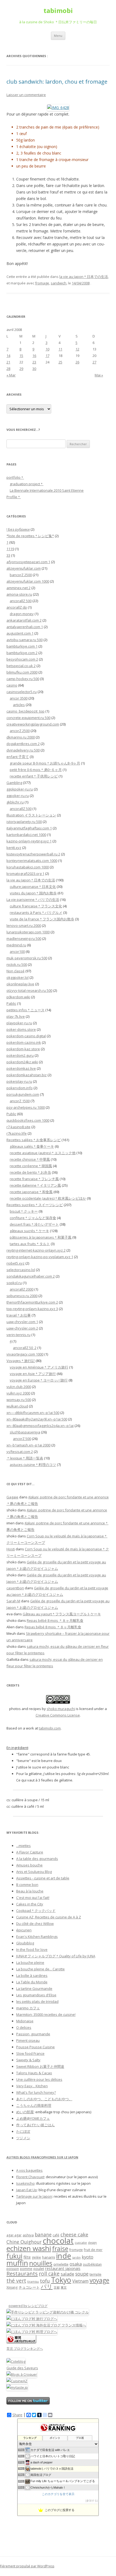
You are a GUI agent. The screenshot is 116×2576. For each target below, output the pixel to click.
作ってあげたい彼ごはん (35, 2125)
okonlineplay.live (20, 984)
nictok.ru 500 (17, 964)
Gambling (14, 783)
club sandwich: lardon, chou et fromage (57, 82)
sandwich (59, 283)
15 (21, 356)
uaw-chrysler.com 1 (22, 1322)
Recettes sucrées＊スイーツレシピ (35, 1205)
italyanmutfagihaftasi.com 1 (29, 828)
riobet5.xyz (16, 1263)
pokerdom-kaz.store (23, 1049)
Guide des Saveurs (22, 2368)
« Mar (11, 375)
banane (43, 2234)
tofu (45, 2281)
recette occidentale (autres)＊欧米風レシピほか (48, 1198)
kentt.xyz (14, 848)
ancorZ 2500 (20, 731)
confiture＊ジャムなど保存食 (33, 1218)
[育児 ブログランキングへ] (21, 2342)
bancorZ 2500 (21, 575)
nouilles (41, 2263)
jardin (76, 2257)
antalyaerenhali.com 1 (25, 627)
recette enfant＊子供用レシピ (34, 776)
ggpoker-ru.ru (18, 796)
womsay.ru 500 (19, 1400)
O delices (24, 2027)
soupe (82, 2274)
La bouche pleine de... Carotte (40, 1969)
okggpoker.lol (18, 977)
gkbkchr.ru (15, 802)
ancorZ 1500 (20, 1101)
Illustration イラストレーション (31, 815)
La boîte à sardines (32, 1976)
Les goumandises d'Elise (36, 1995)
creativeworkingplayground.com (33, 724)
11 (60, 349)
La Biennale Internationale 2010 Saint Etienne (47, 490)
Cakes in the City (30, 1904)
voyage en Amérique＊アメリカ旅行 (39, 1367)
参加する (92, 2501)
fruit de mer (93, 2250)
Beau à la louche (30, 1891)
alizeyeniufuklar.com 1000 (28, 581)
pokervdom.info (20, 1088)
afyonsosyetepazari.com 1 (28, 562)
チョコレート (29, 2287)
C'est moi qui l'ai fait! (33, 1898)
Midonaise (25, 2021)
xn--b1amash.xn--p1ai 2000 (28, 1445)
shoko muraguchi (61, 1709)
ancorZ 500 (22, 1439)
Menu (58, 36)
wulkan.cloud (17, 1406)
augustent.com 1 (20, 633)
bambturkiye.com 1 (22, 646)
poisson (13, 2269)
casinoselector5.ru (22, 692)
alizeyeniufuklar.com (24, 568)
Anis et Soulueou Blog (34, 1872)
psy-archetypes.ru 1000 (26, 1107)
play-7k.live (16, 1016)
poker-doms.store (21, 1029)
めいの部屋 (25, 2112)
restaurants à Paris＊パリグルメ (36, 913)
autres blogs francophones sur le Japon (42, 2157)
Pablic (11, 1003)
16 (34, 356)
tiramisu (33, 2282)
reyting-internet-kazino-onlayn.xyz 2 (36, 1250)
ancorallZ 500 (21, 601)
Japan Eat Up (27, 2190)
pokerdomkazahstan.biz (27, 1075)
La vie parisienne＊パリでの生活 (33, 900)
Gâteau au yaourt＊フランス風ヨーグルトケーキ (62, 1614)
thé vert (16, 2281)
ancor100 (17, 951)
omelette (61, 2264)
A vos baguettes (29, 2170)
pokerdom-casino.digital (26, 1036)
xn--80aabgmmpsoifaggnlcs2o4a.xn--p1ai (40, 1426)
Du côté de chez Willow (35, 1924)
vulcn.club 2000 (19, 1387)
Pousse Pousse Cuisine (35, 2047)
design (92, 2243)
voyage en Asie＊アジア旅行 (33, 1374)
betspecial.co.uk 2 (21, 666)
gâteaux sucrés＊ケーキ (29, 1231)
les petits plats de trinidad (37, 2001)
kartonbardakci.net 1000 (26, 835)
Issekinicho (25, 2183)
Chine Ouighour (24, 2242)
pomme (26, 2269)
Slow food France (30, 2053)
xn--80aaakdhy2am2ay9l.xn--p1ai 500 (37, 1419)
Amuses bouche (29, 1865)
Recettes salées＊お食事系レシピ (34, 1140)
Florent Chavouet (30, 2177)
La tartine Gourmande (34, 1988)
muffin (17, 2263)
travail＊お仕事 (19, 1315)
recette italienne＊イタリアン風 (35, 1185)
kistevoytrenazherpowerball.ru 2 (33, 854)
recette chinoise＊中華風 (30, 1159)
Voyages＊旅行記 (21, 1361)
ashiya (28, 2235)
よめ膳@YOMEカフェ (33, 2118)
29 (21, 369)
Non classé (16, 971)
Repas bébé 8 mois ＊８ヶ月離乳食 (55, 1620)
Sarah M (13, 1601)
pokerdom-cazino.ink (24, 1042)
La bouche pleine (30, 1963)
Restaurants (22, 2273)
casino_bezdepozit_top (25, 711)
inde (64, 2256)
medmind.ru (16, 945)
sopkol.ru (14, 1283)
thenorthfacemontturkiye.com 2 (32, 1302)
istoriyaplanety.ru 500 (24, 822)
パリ (47, 2286)
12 (77, 349)
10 (47, 349)
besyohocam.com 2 (22, 659)
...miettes (23, 1846)
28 (8, 369)
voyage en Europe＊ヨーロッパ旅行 (39, 1380)
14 (8, 356)
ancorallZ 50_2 (25, 1348)
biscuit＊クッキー (24, 1211)
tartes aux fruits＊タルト (30, 1244)
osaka (76, 2264)
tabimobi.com (50, 1728)
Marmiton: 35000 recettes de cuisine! (46, 2014)
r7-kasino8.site (18, 1127)
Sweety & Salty (28, 2060)
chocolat (58, 2241)
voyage (99, 2280)
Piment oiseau (28, 2040)
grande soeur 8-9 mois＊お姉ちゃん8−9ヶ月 (45, 763)
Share (17, 2415)
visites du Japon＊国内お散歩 (33, 893)
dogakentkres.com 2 (23, 744)
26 (77, 362)
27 (94, 362)
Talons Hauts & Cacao (34, 2073)
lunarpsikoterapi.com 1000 (28, 932)
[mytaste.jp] (17, 2387)
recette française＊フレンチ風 (34, 1179)
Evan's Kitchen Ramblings (37, 1937)
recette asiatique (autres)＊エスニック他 (43, 1153)
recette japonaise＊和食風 (31, 1192)
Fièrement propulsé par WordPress (27, 2566)
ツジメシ (23, 2138)
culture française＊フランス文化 (36, 906)
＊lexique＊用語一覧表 (25, 1458)
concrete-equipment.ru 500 (28, 718)
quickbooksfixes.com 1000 (28, 1120)
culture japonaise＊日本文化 (33, 887)
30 (34, 369)
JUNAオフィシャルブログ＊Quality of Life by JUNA (56, 1956)
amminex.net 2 (18, 588)
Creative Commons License (58, 1715)
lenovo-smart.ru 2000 (24, 926)
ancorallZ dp (17, 607)
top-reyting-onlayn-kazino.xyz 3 (32, 1309)
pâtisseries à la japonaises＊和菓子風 (41, 1237)
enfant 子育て (18, 757)
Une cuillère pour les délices (39, 2079)
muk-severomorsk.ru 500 (27, 958)
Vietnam (80, 2281)
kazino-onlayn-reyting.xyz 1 (29, 841)
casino (12, 685)
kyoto (88, 2257)
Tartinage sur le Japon (34, 2196)
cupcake (81, 2243)
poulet (39, 2269)
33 (8, 555)
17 (47, 356)
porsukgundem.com (23, 1094)
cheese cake (74, 2234)
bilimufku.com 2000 (22, 672)
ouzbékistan (92, 2264)
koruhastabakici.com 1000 (28, 867)
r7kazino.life (17, 1133)
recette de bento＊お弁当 (30, 1172)
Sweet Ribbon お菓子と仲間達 (40, 2066)
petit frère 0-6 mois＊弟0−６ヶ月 (36, 770)
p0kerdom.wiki (18, 997)
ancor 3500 (19, 698)
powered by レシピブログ (28, 2306)
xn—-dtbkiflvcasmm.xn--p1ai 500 (33, 1413)
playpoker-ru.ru (19, 1023)
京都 (57, 2288)
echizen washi (29, 2248)
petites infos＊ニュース (25, 1010)
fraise (60, 2249)
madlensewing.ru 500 (24, 938)
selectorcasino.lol (21, 1270)
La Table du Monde (32, 1982)
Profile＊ (14, 497)
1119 (10, 549)
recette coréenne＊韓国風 (31, 1166)
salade (67, 2274)
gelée (36, 2257)
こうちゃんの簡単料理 (34, 2105)
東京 (64, 2288)
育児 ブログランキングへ (25, 2349)
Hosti (11, 1549)
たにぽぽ (23, 2131)
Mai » (99, 375)
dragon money (22, 614)
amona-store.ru (19, 594)
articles (19, 705)
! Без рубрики (18, 529)
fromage (42, 283)
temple (95, 2274)
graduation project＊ (27, 484)
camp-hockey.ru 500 (23, 679)
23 (34, 362)
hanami (49, 2257)
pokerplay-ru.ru (19, 1081)
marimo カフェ (28, 2008)
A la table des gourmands (37, 1859)
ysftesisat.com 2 (20, 1452)
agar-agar (14, 2235)
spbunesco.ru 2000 (22, 1296)
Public (11, 1114)
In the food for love (32, 1950)
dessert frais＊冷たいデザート (34, 1224)
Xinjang (12, 2287)
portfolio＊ (15, 477)
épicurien (24, 1930)
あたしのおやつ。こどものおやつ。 (44, 2099)
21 (8, 362)
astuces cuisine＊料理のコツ (33, 1465)
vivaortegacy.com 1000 (25, 1354)
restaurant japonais (63, 2268)
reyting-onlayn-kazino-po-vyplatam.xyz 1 (40, 1257)
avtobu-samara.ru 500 (25, 640)
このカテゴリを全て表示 (58, 2494)
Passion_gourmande (33, 2034)
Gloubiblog (25, 1943)
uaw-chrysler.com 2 (22, 1328)
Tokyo (61, 2280)
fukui (14, 2256)
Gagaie (12, 1497)
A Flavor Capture (30, 1852)
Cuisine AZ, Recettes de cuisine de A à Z (49, 1917)
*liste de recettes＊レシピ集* (30, 536)
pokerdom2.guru (20, 1055)
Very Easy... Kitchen (32, 2086)
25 (60, 362)
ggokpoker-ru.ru (20, 789)
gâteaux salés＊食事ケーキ (32, 1146)
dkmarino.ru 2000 (21, 737)
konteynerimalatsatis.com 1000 (32, 861)
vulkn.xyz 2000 (18, 1393)
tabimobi (58, 11)
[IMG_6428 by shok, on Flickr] (58, 108)
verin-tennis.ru (18, 1335)
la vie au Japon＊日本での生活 (84, 277)
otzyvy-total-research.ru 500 (29, 990)
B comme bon (27, 1885)
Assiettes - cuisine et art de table (43, 1878)
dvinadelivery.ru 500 (23, 750)
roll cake (49, 2274)
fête (27, 2257)
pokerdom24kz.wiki (22, 1062)
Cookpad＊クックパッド (36, 1911)
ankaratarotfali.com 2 (24, 620)
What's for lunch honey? (36, 2092)
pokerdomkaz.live (21, 1068)
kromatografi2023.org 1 (25, 874)
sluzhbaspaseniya (25, 1432)
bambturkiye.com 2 (22, 653)
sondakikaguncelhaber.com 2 (31, 1276)
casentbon (15, 1588)
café (56, 2235)
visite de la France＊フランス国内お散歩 (42, 919)
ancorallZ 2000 (22, 1289)
